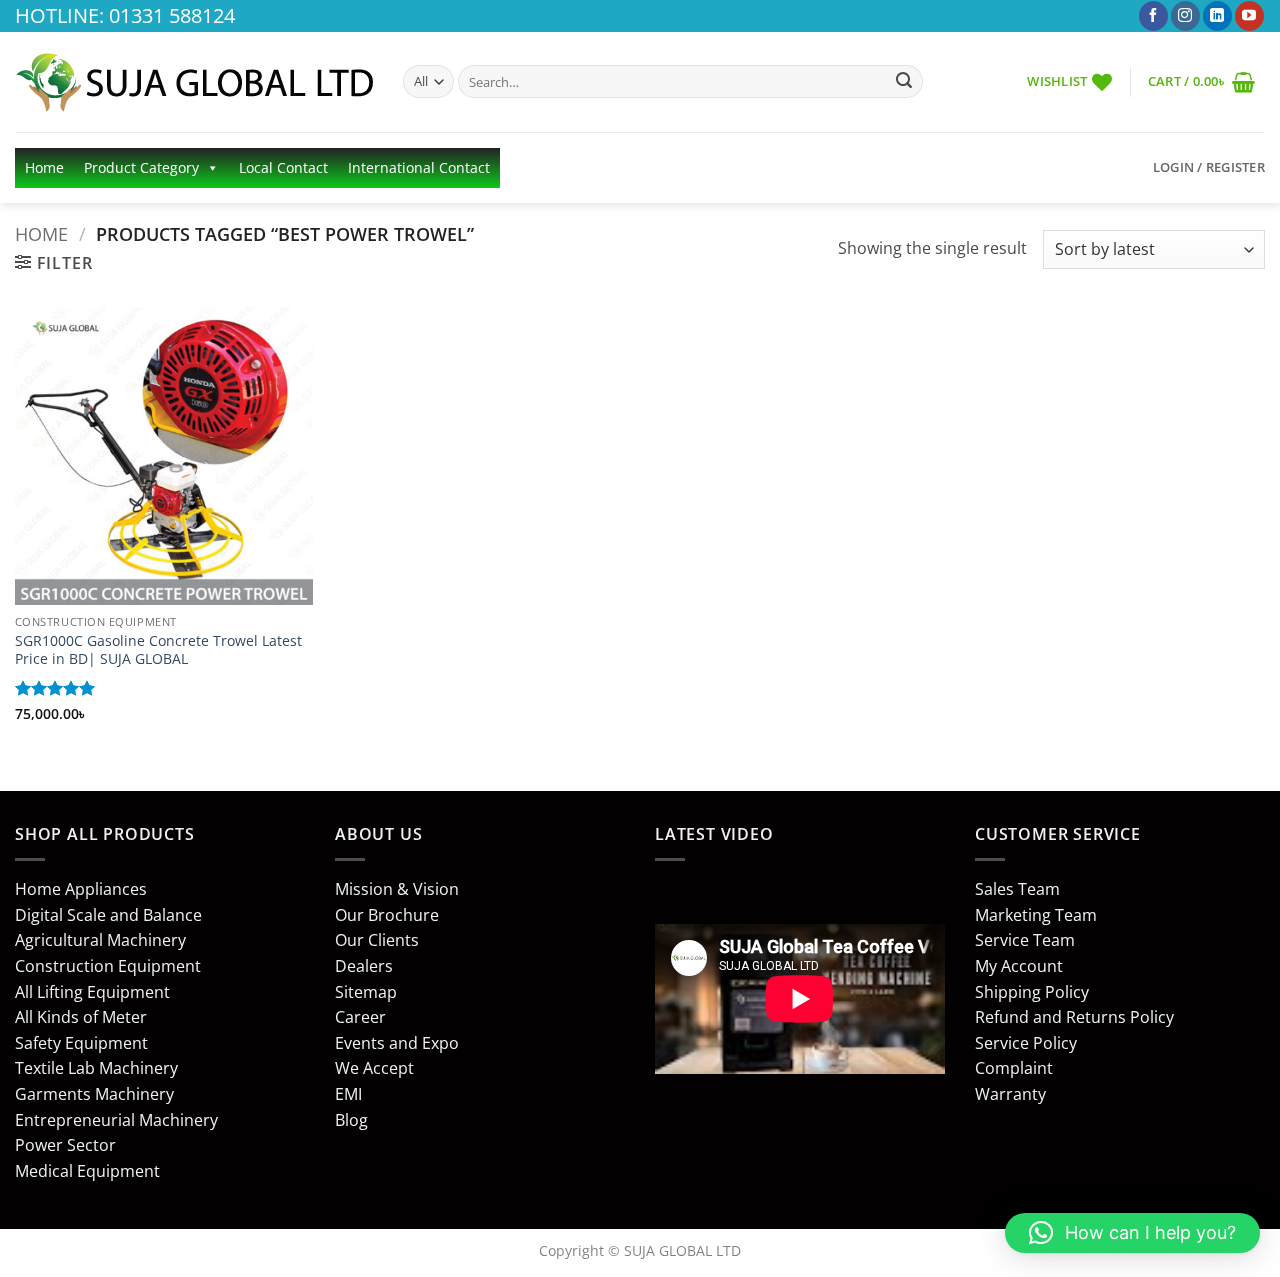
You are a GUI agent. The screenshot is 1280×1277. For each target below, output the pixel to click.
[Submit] (904, 82)
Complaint (1014, 1068)
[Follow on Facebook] (1153, 16)
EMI (348, 1094)
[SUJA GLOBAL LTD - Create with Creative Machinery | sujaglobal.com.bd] (194, 82)
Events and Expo (397, 1043)
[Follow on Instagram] (1185, 16)
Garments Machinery (94, 1094)
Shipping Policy (1032, 992)
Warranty (1010, 1094)
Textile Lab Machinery (96, 1068)
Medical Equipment (87, 1171)
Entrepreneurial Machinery (116, 1120)
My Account (1019, 966)
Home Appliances (81, 889)
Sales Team (1017, 889)
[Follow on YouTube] (1249, 16)
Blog (351, 1120)
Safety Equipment (81, 1043)
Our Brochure (387, 915)
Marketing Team (1036, 915)
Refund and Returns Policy (1074, 1017)
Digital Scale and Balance (108, 915)
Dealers (364, 966)
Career (360, 1017)
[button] (1201, 81)
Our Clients (377, 940)
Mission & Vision (397, 889)
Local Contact (283, 167)
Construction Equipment (108, 966)
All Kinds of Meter (81, 1017)
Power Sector (65, 1145)
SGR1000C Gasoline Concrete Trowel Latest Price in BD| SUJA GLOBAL (158, 650)
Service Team (1025, 940)
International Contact (419, 167)
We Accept (374, 1068)
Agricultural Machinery (100, 940)
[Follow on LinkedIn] (1217, 16)
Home (44, 167)
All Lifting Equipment (92, 992)
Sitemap (366, 992)
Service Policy (1026, 1043)
